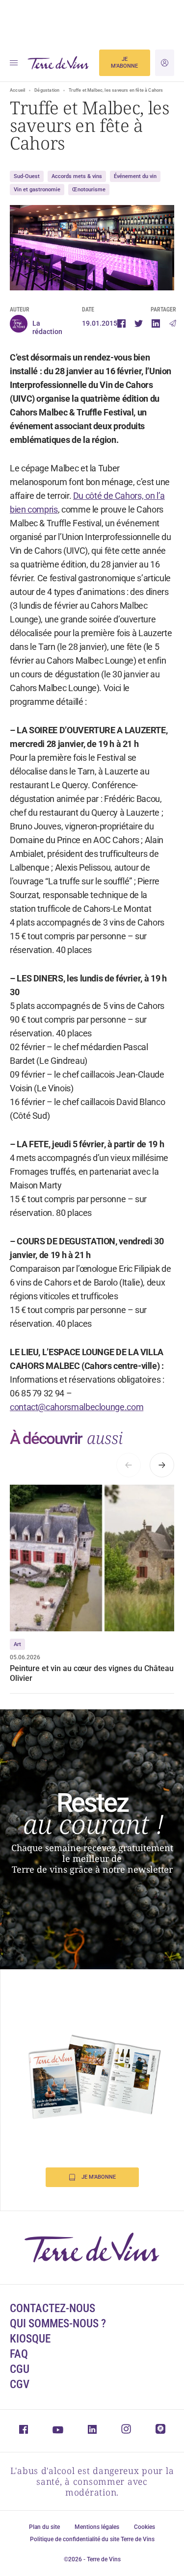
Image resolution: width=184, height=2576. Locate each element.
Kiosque (30, 2339)
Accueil (17, 90)
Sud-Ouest (27, 176)
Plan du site (44, 2527)
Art (17, 1644)
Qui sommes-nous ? (58, 2324)
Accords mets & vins (77, 176)
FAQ (19, 2354)
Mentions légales (97, 2527)
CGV (20, 2384)
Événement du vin (135, 176)
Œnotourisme (89, 190)
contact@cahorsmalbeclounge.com (77, 1407)
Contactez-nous (53, 2308)
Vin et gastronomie (37, 190)
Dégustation (47, 90)
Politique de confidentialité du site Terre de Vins (92, 2539)
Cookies (145, 2527)
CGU (20, 2369)
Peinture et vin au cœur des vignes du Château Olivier (92, 1673)
